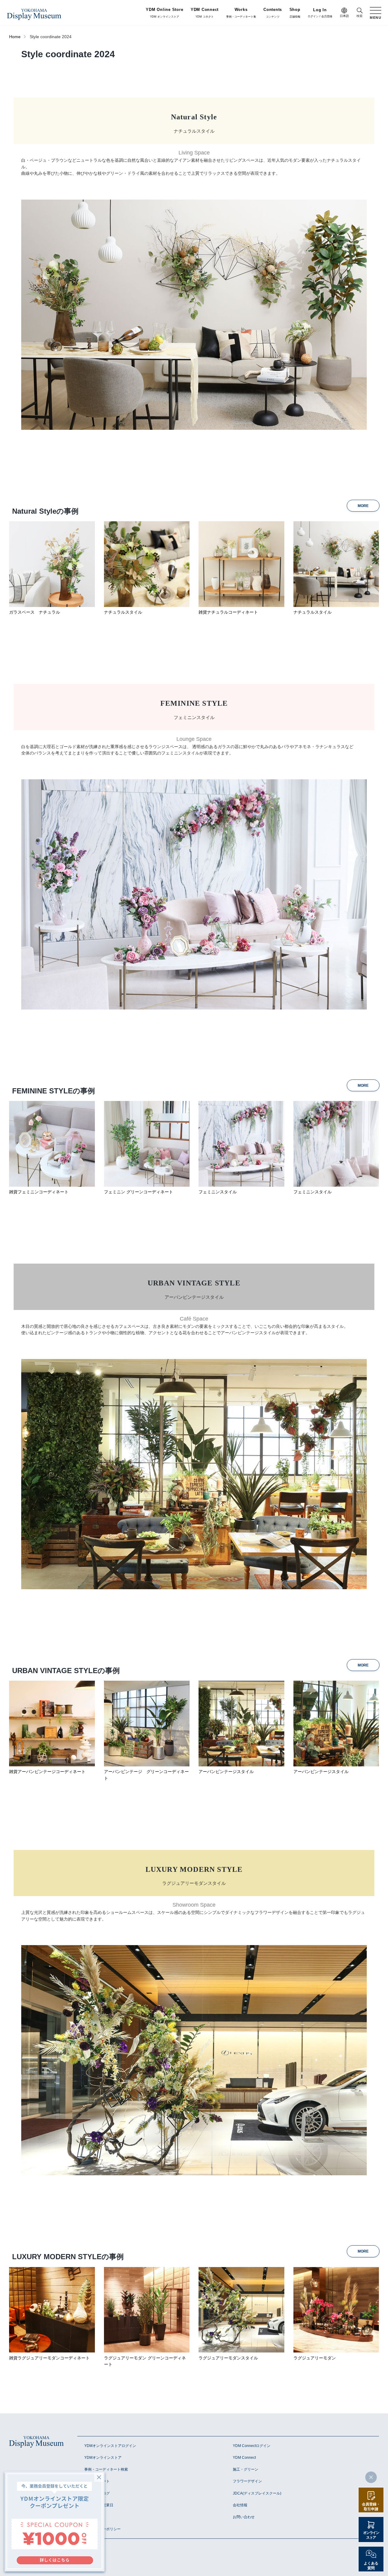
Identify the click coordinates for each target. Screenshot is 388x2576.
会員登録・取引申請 (371, 2507)
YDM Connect (244, 2458)
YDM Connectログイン (252, 2446)
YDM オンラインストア (164, 13)
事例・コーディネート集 (241, 13)
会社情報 (240, 2505)
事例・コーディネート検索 (106, 2469)
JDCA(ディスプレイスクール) (257, 2493)
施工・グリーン (246, 2469)
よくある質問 (371, 2566)
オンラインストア (371, 2535)
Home (15, 37)
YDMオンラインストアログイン (110, 2446)
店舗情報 (295, 13)
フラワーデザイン (247, 2481)
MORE (363, 506)
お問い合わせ (244, 2517)
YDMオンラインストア (103, 2458)
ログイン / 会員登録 (320, 13)
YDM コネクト (205, 13)
